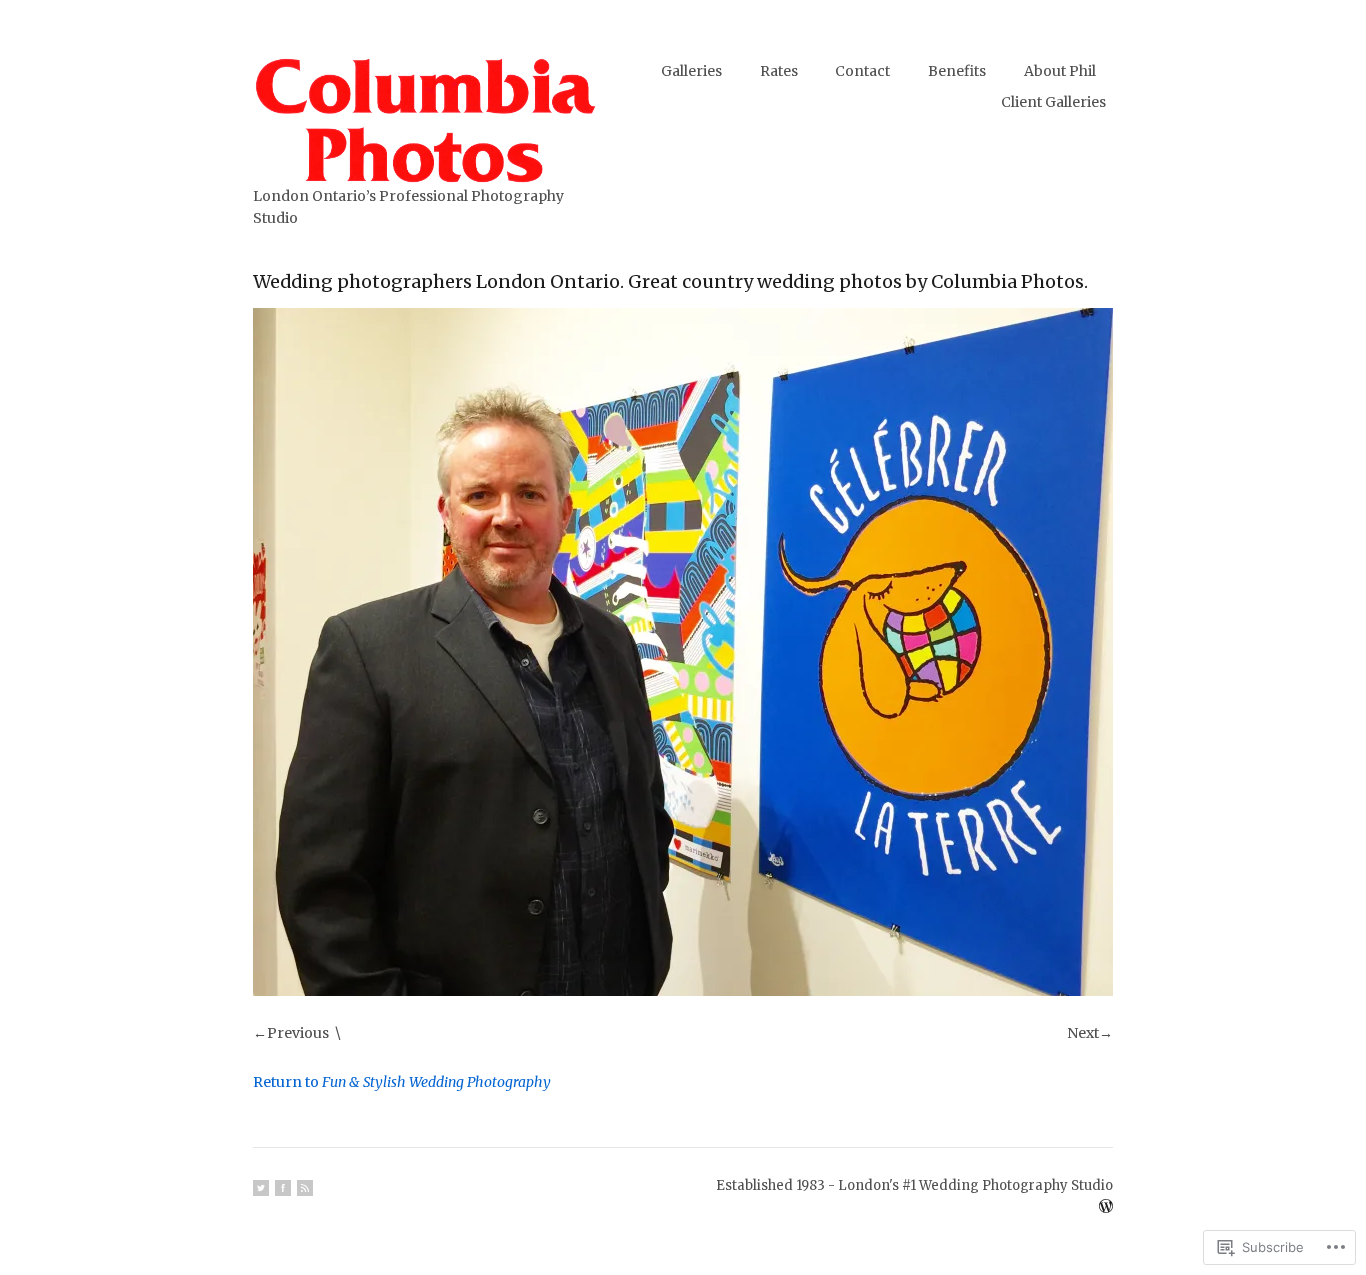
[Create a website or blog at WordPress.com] (1106, 1207)
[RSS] (305, 1188)
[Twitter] (261, 1188)
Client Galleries (1053, 102)
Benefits (957, 71)
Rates (779, 71)
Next (1083, 1033)
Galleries (691, 71)
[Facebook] (283, 1188)
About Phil (1060, 71)
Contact (862, 71)
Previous (298, 1033)
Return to (402, 1082)
